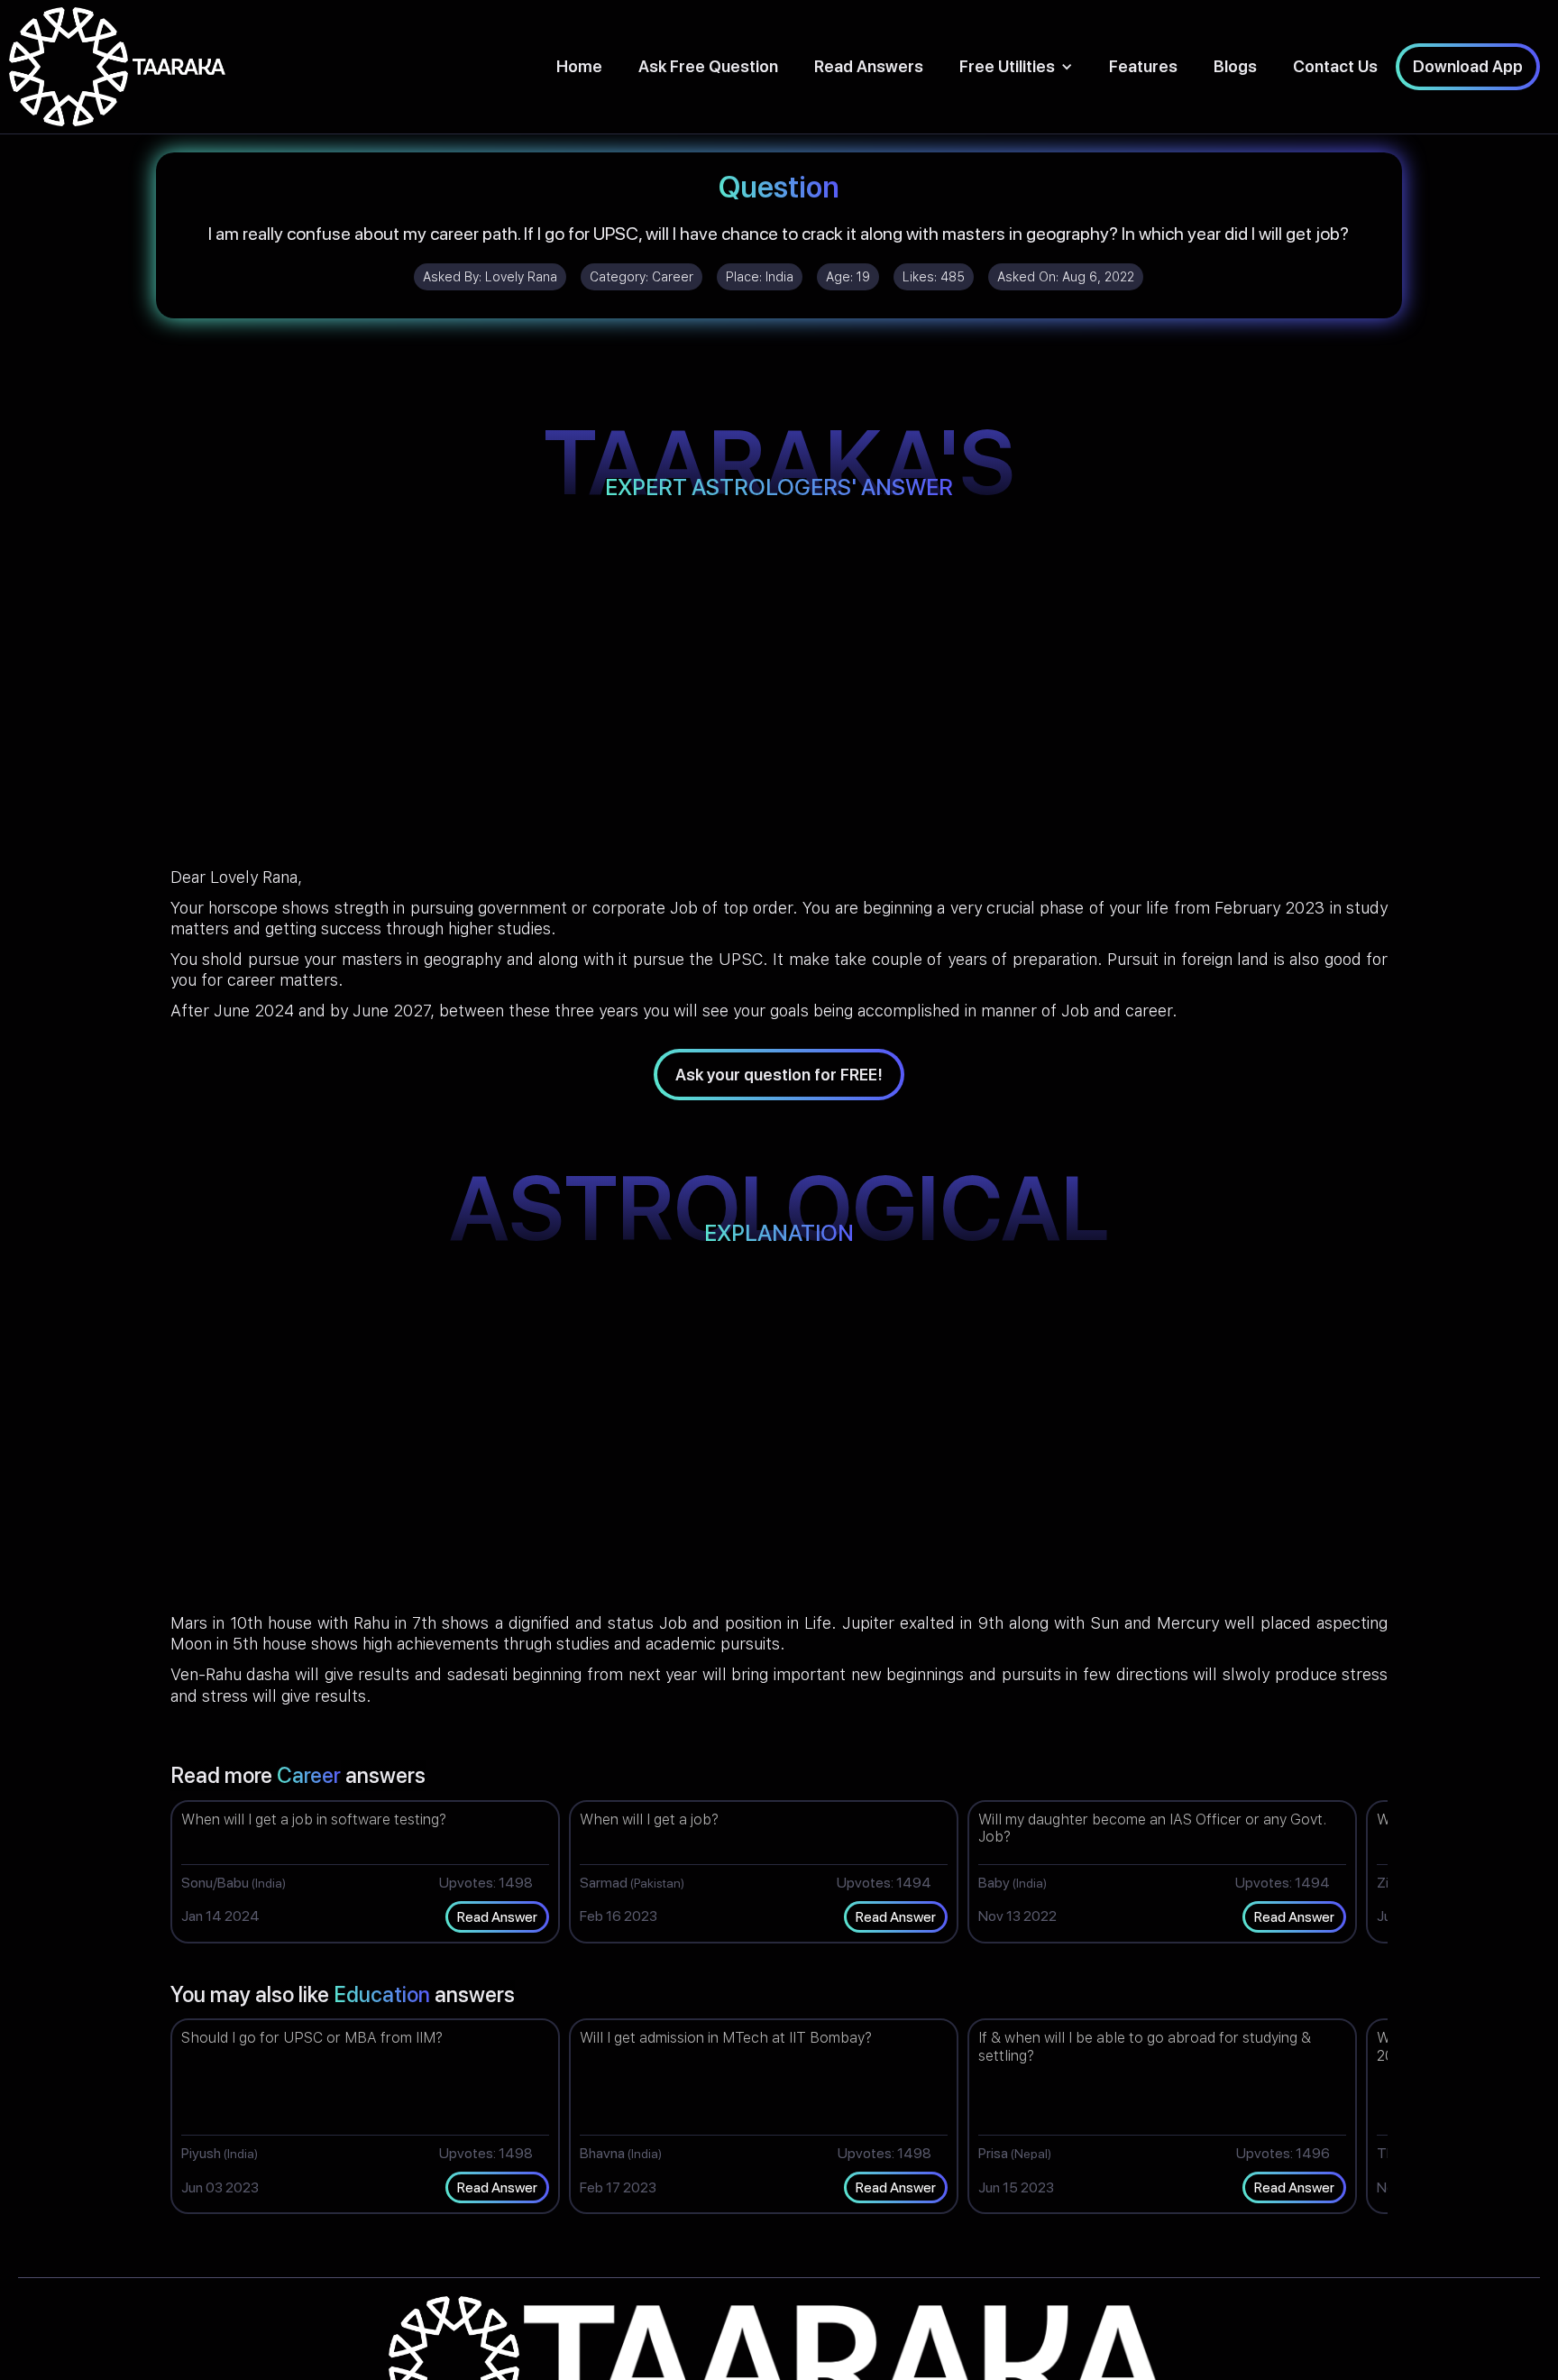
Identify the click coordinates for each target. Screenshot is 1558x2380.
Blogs (1235, 66)
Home (579, 66)
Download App (1468, 66)
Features (1143, 66)
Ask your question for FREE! (779, 1075)
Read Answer (497, 1917)
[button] (1016, 66)
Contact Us (1335, 66)
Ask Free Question (708, 66)
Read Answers (869, 66)
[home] (117, 67)
